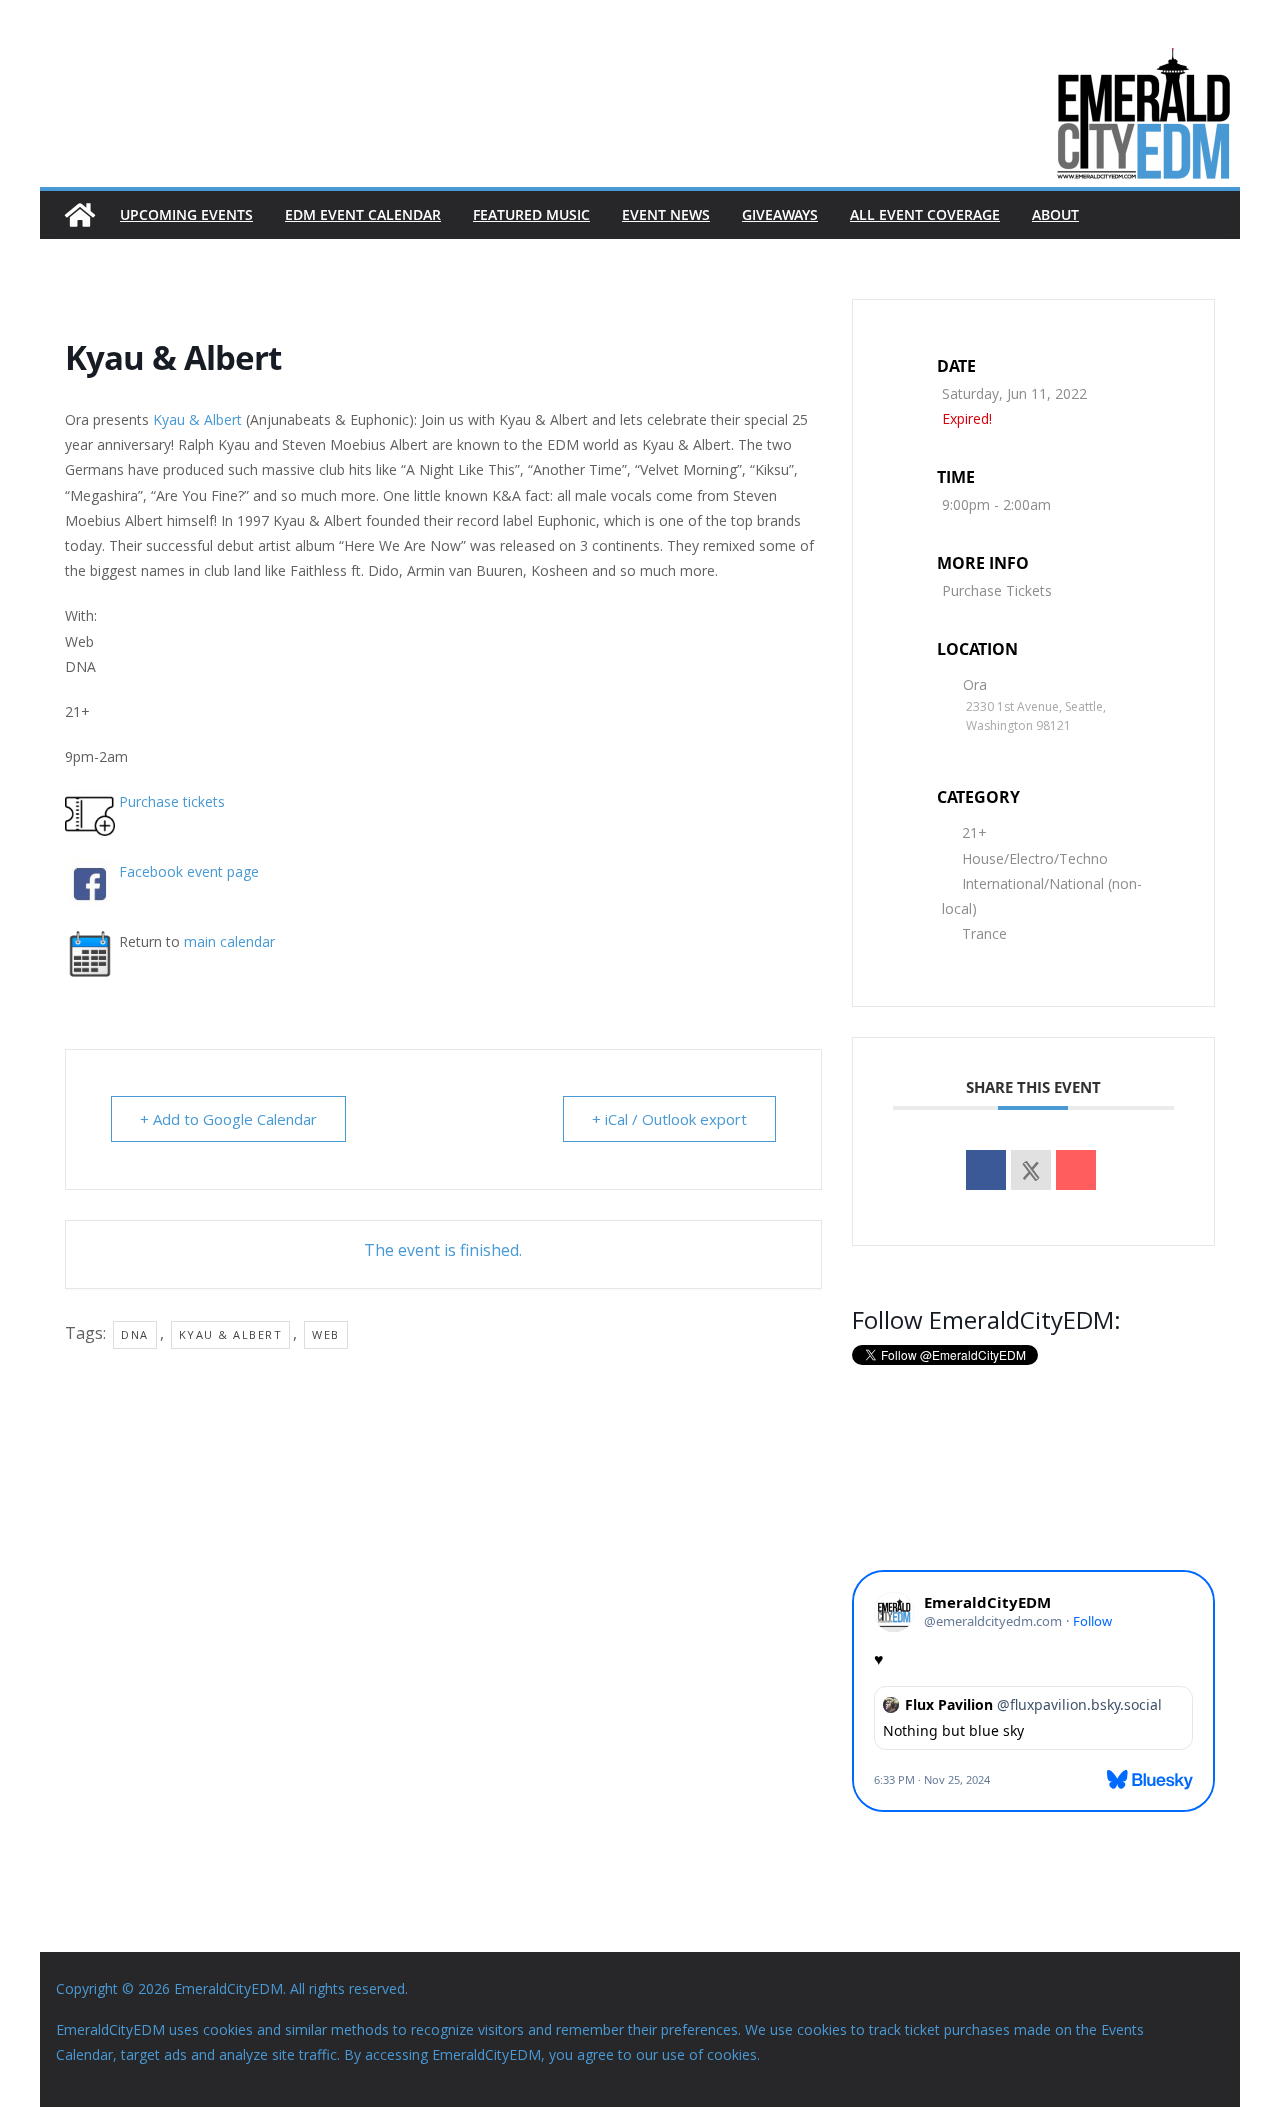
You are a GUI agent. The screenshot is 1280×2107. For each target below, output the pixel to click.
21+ (974, 832)
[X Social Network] (1031, 1170)
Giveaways (780, 214)
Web (326, 1334)
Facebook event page (189, 871)
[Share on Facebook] (986, 1170)
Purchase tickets (172, 801)
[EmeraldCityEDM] (80, 215)
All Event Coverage (925, 214)
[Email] (1076, 1170)
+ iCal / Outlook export (669, 1119)
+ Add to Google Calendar (228, 1119)
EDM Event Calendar (363, 214)
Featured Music (531, 214)
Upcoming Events (186, 214)
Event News (666, 214)
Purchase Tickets (997, 590)
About (1055, 214)
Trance (984, 933)
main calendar (229, 941)
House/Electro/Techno (1035, 858)
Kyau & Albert (197, 419)
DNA (135, 1334)
